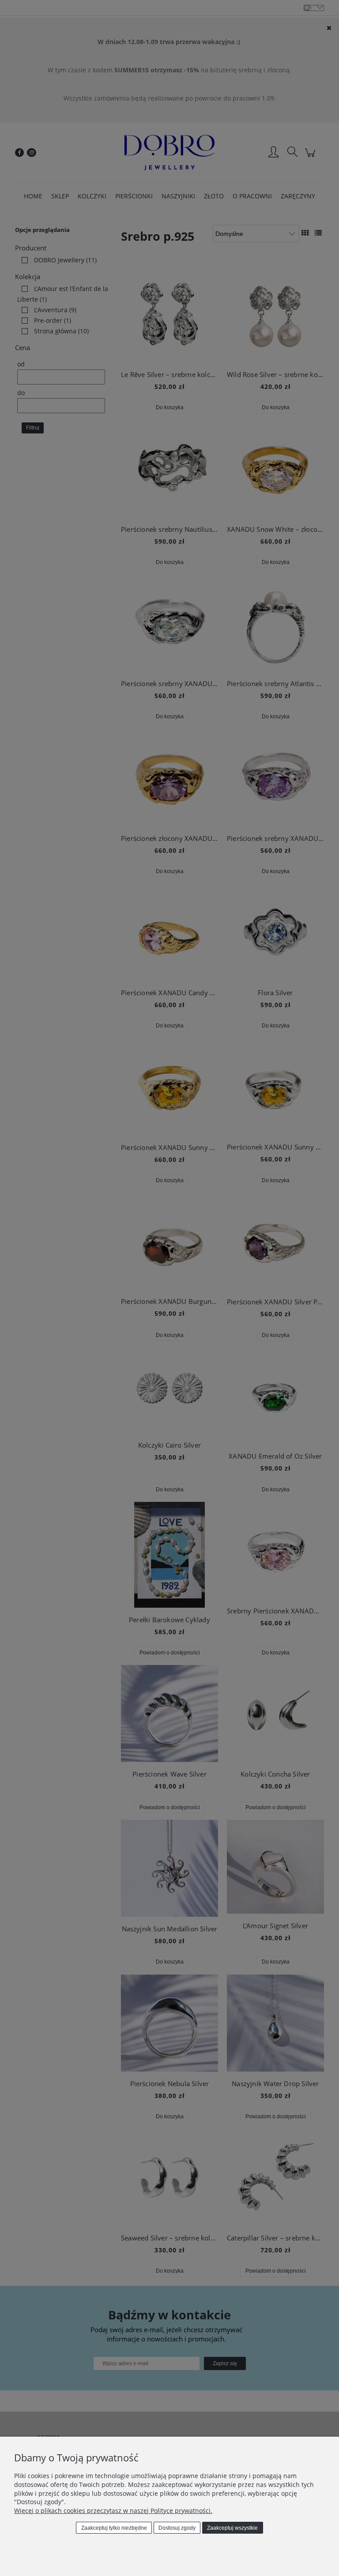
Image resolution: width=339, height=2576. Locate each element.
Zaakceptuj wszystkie (232, 2528)
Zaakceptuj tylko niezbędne (114, 2528)
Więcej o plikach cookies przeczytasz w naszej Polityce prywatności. (113, 2511)
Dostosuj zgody (177, 2528)
